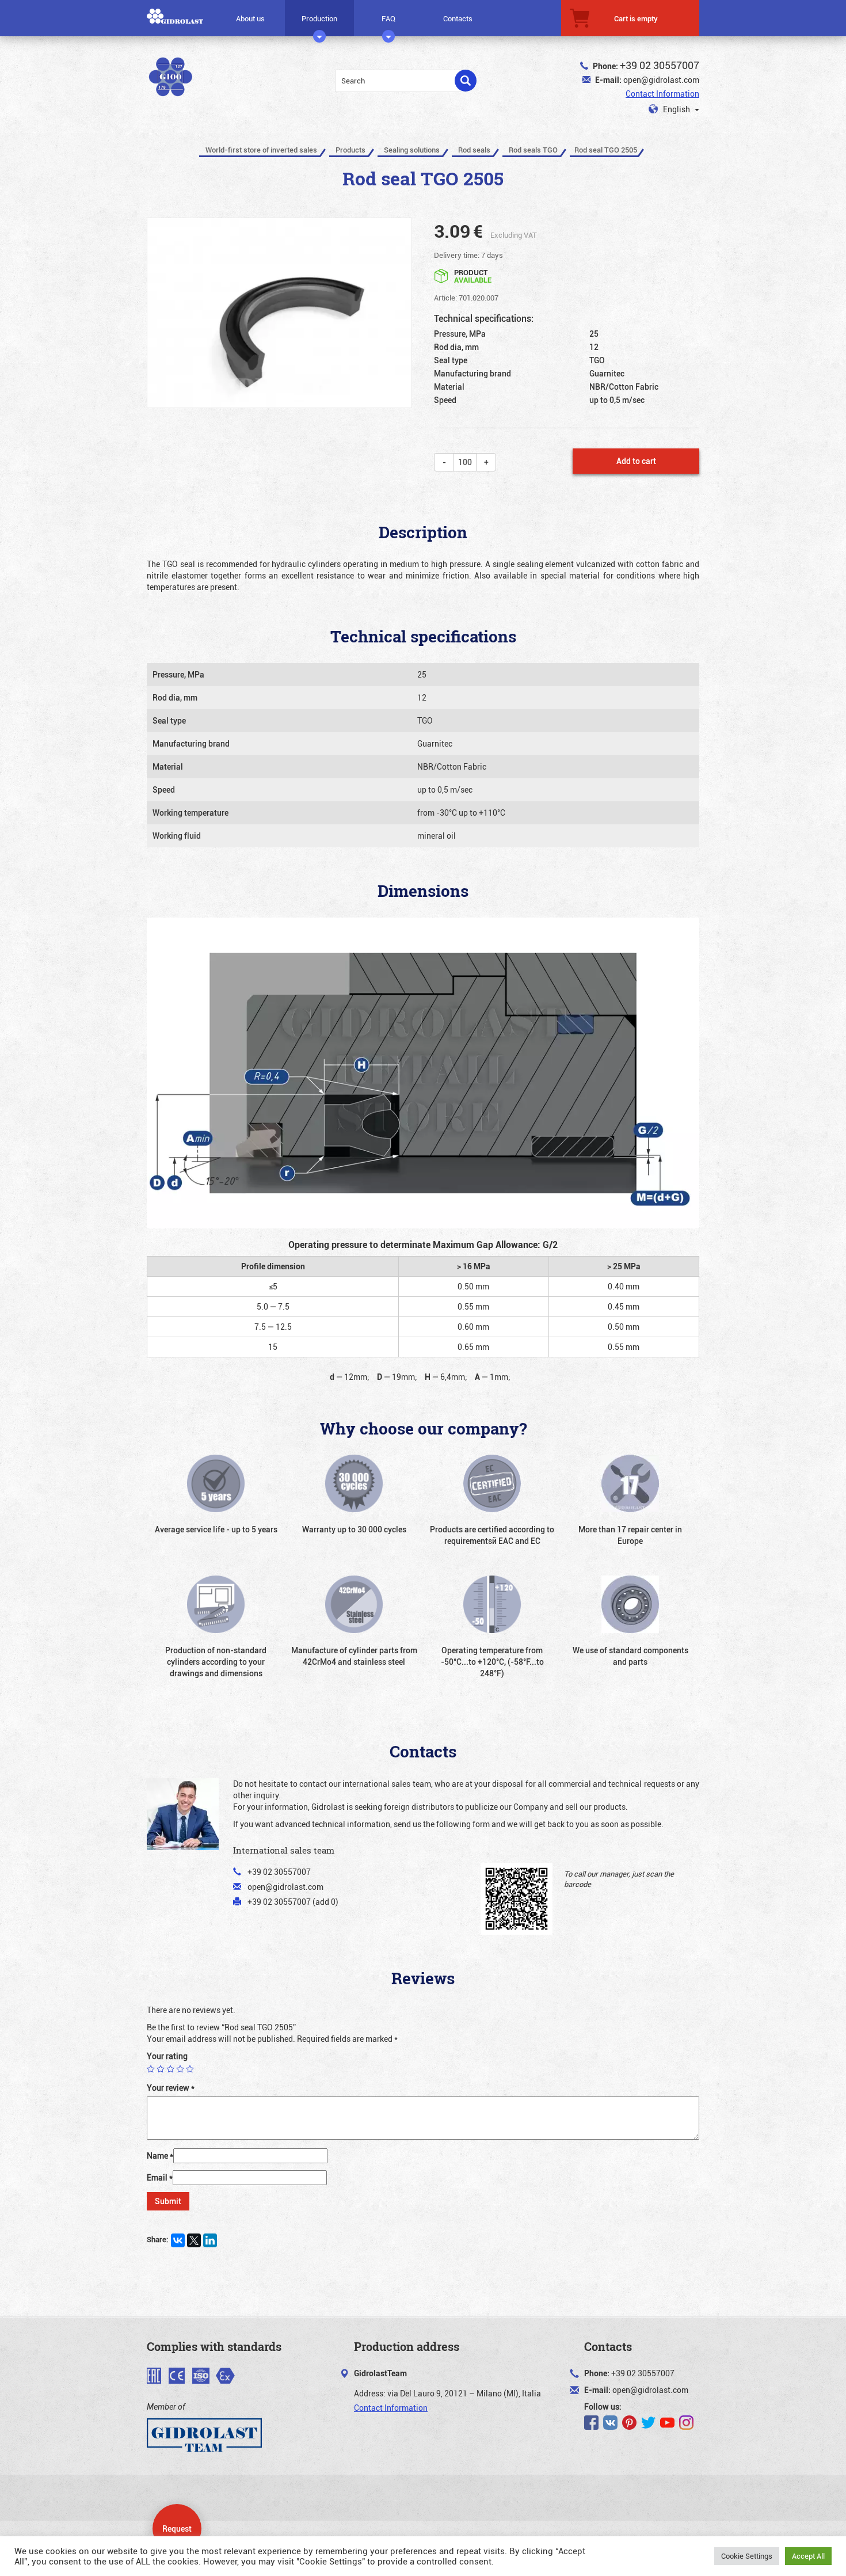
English (677, 109)
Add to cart (636, 461)
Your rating (167, 2056)
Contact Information (662, 94)
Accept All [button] (808, 2556)
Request (177, 2529)
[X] (194, 2240)
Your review (171, 2088)
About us (250, 18)
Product (473, 275)
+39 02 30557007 (660, 65)
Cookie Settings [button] (747, 2556)
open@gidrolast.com (661, 80)
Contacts (458, 18)
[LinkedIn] (210, 2240)
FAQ (388, 18)
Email (160, 2177)
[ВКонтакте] (178, 2240)
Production (319, 18)
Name (160, 2155)
